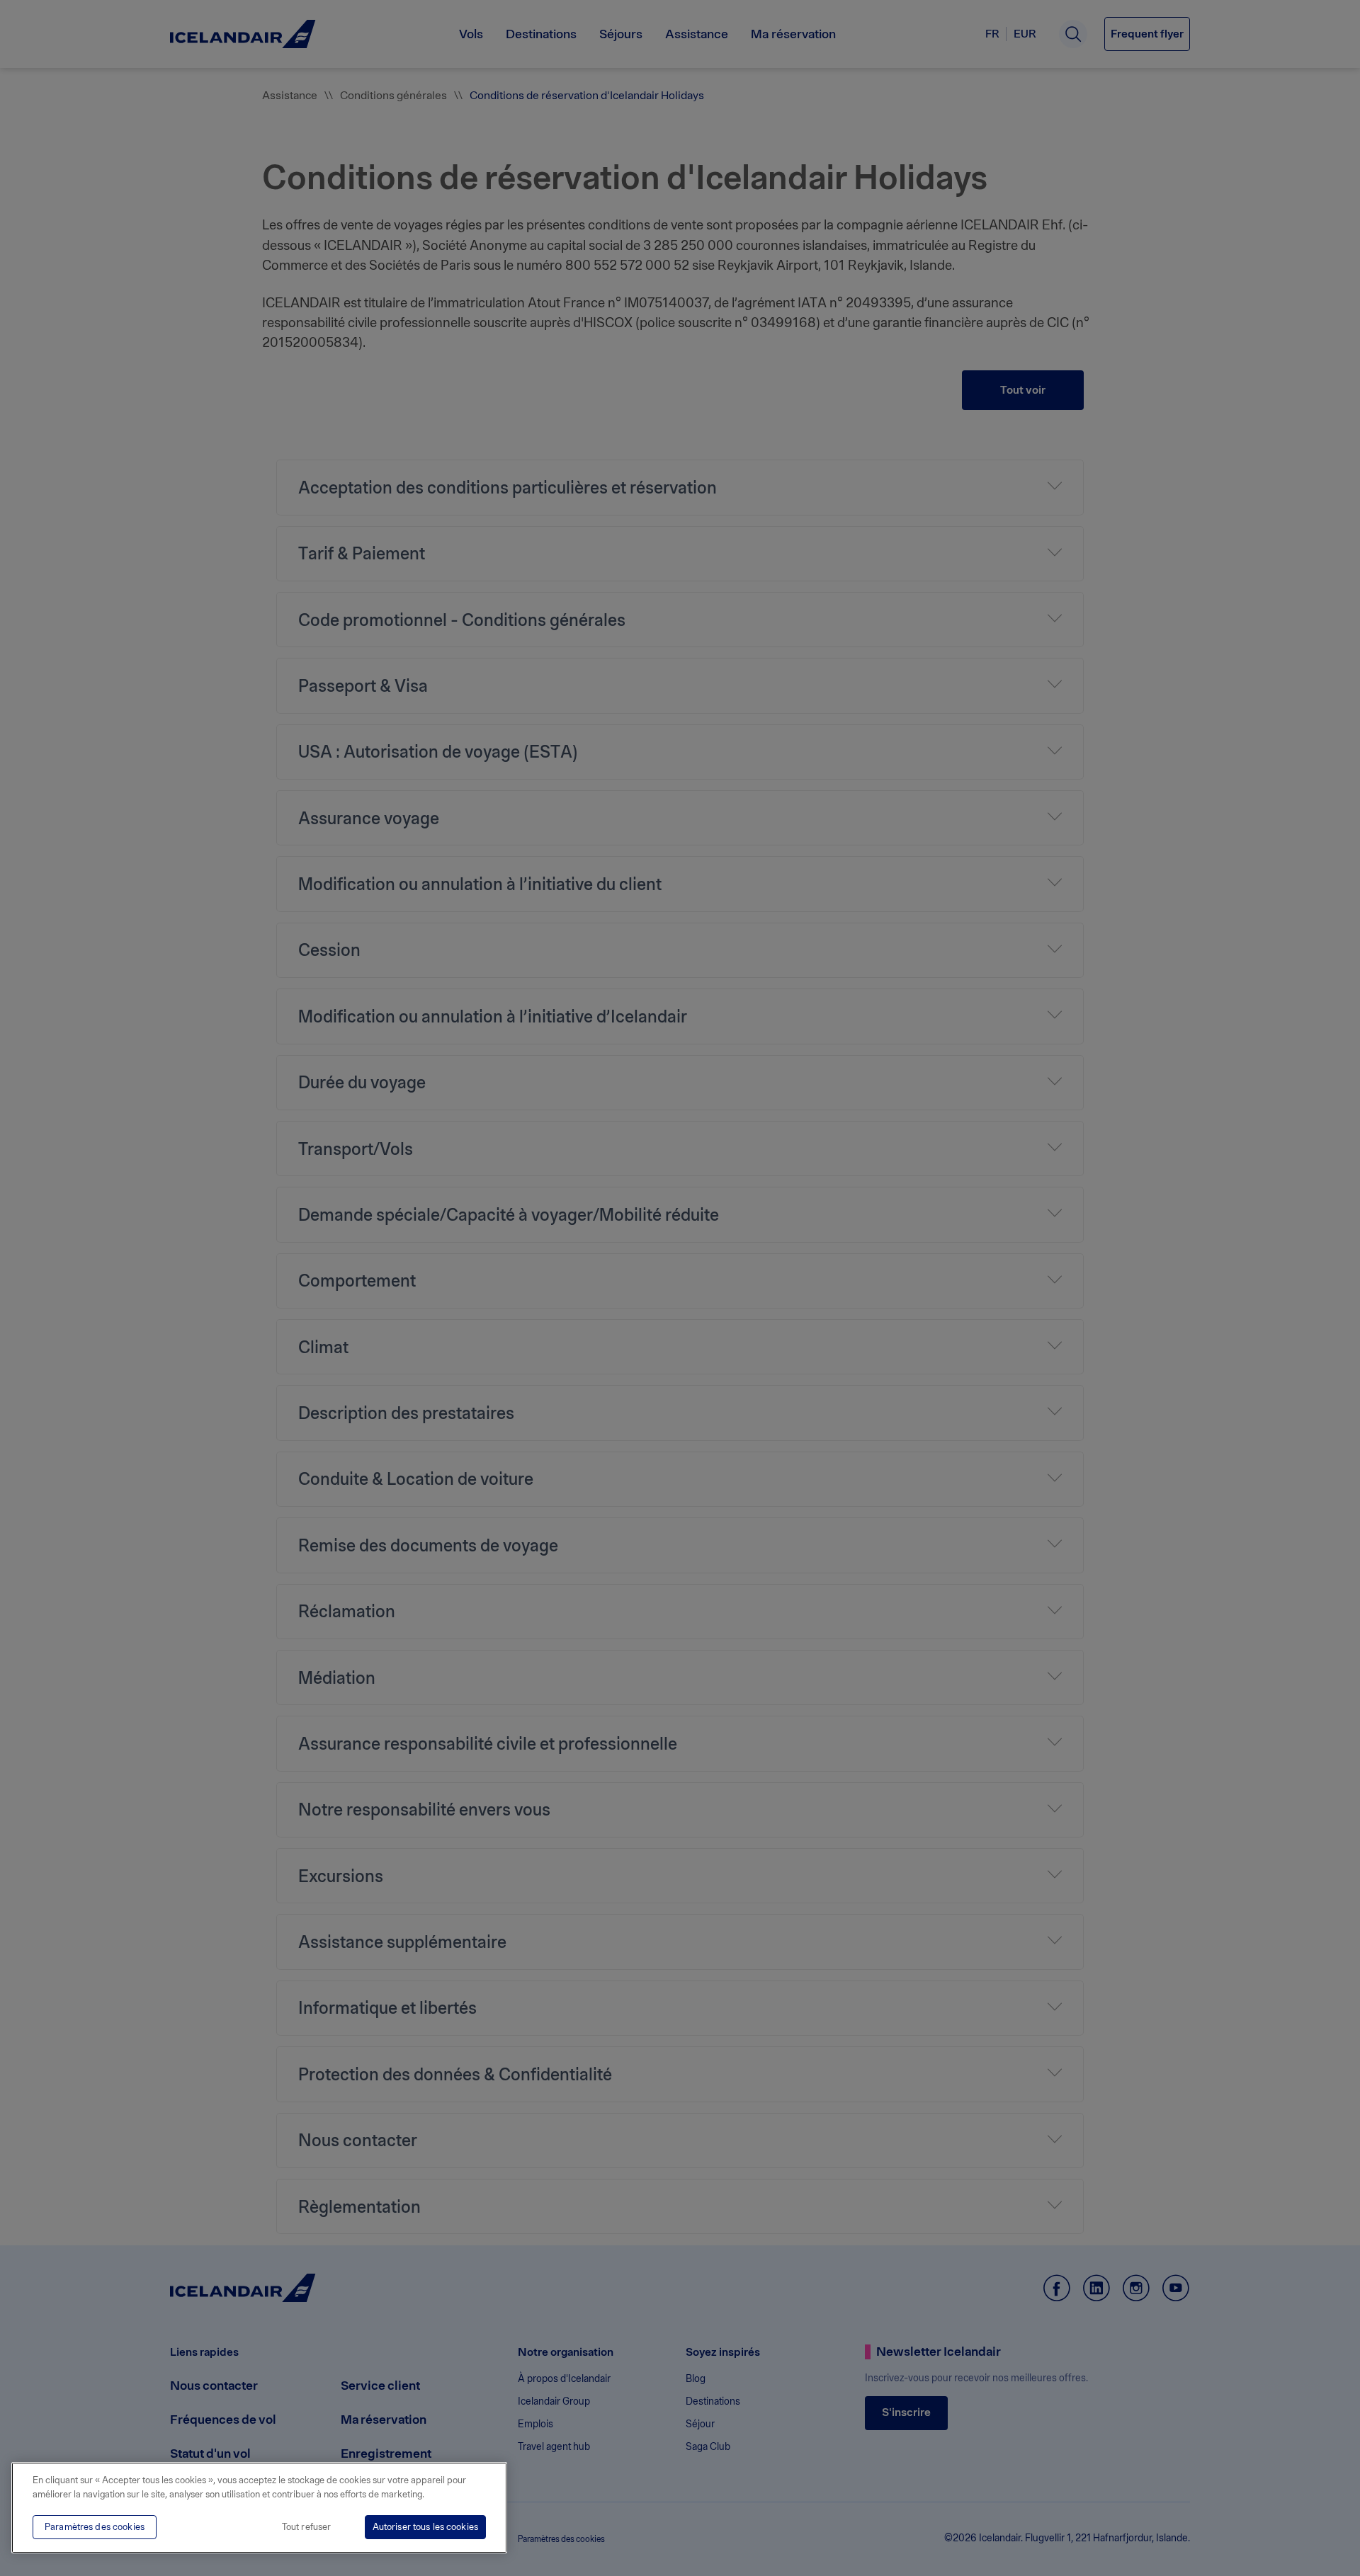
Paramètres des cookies (95, 2527)
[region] (259, 2508)
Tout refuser (307, 2527)
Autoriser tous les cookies (425, 2527)
